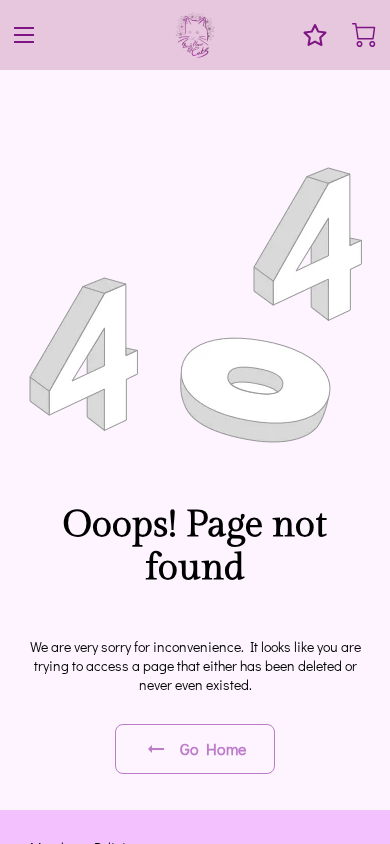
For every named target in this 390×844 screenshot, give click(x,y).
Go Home (213, 748)
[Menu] (24, 35)
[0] (364, 35)
